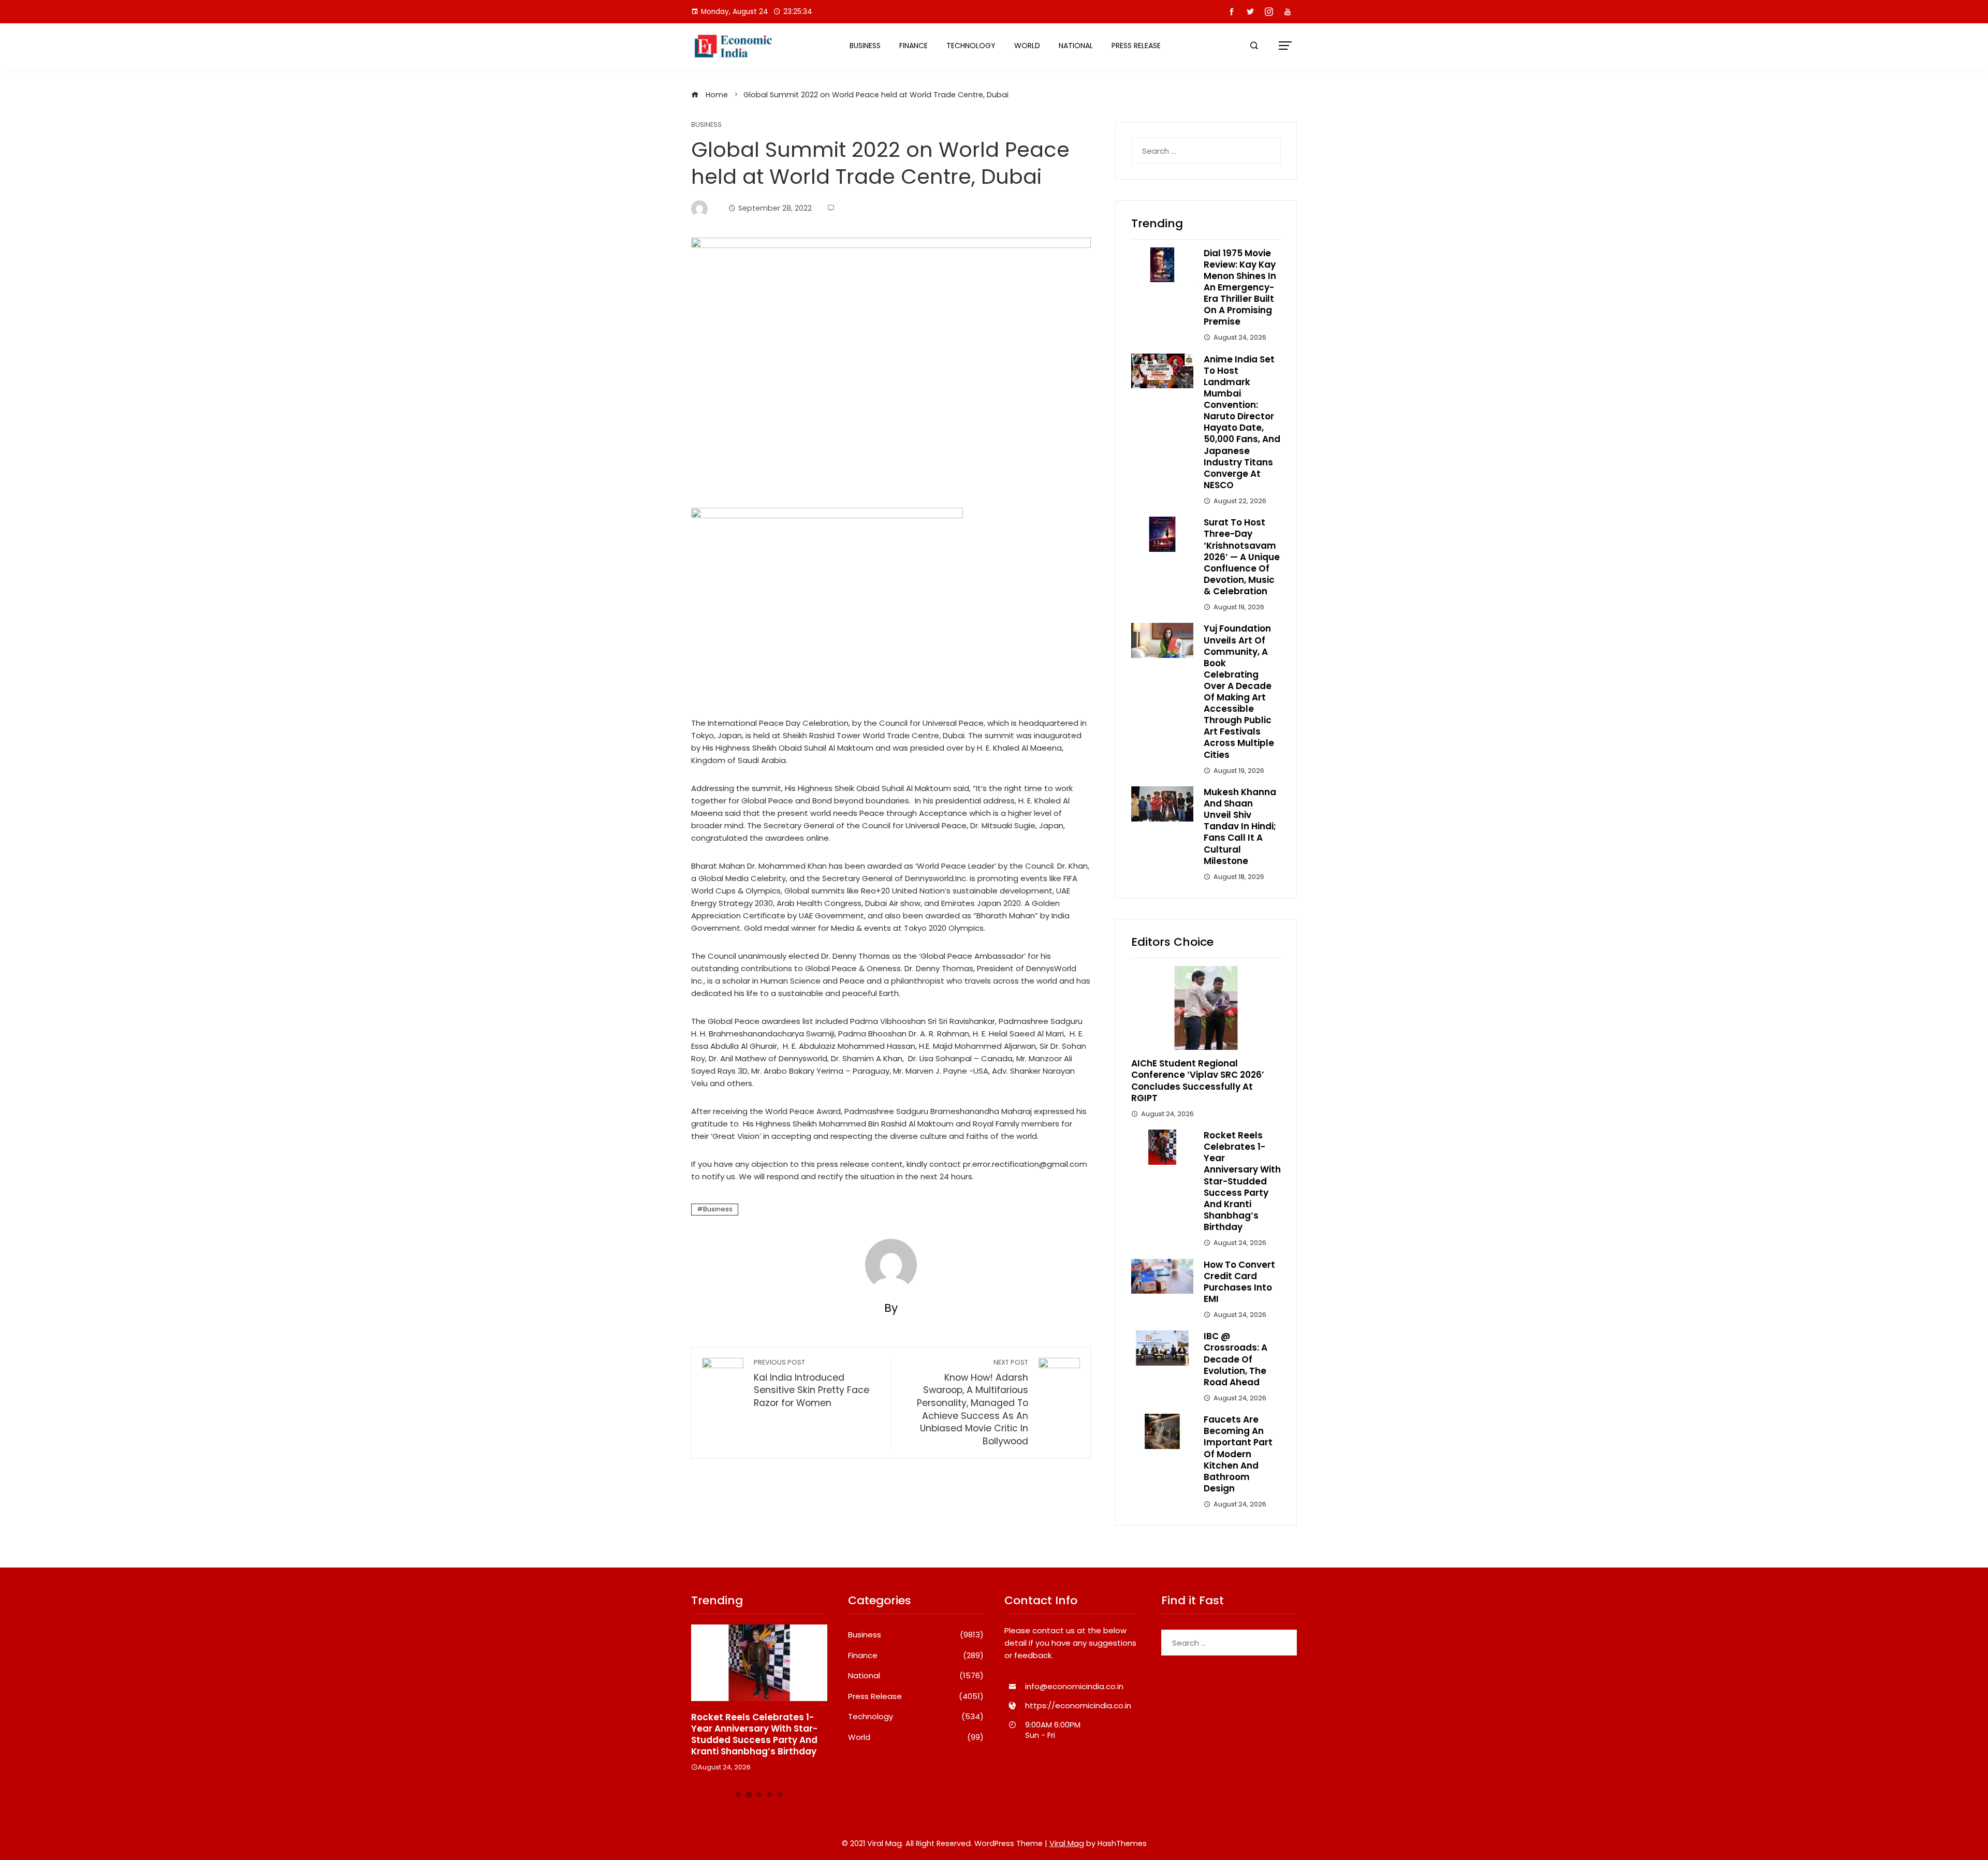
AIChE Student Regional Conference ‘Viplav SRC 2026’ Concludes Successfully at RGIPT (1198, 1080)
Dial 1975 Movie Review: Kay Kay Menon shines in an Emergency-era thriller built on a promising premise (1240, 288)
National (1076, 46)
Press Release (1136, 46)
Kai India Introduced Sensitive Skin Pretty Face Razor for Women (812, 1383)
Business (865, 46)
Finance (913, 46)
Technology (971, 46)
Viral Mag (1067, 1843)
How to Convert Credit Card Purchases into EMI (1239, 1282)
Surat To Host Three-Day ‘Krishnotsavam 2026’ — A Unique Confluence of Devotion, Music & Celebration (1242, 557)
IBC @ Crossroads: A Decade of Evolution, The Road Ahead (1236, 1359)
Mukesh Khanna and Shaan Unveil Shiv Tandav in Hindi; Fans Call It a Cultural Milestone (1240, 826)
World (1027, 46)
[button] (738, 1795)
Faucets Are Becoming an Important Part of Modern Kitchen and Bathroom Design (1238, 1454)
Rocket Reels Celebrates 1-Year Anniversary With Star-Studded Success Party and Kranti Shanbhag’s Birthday (1242, 1181)
